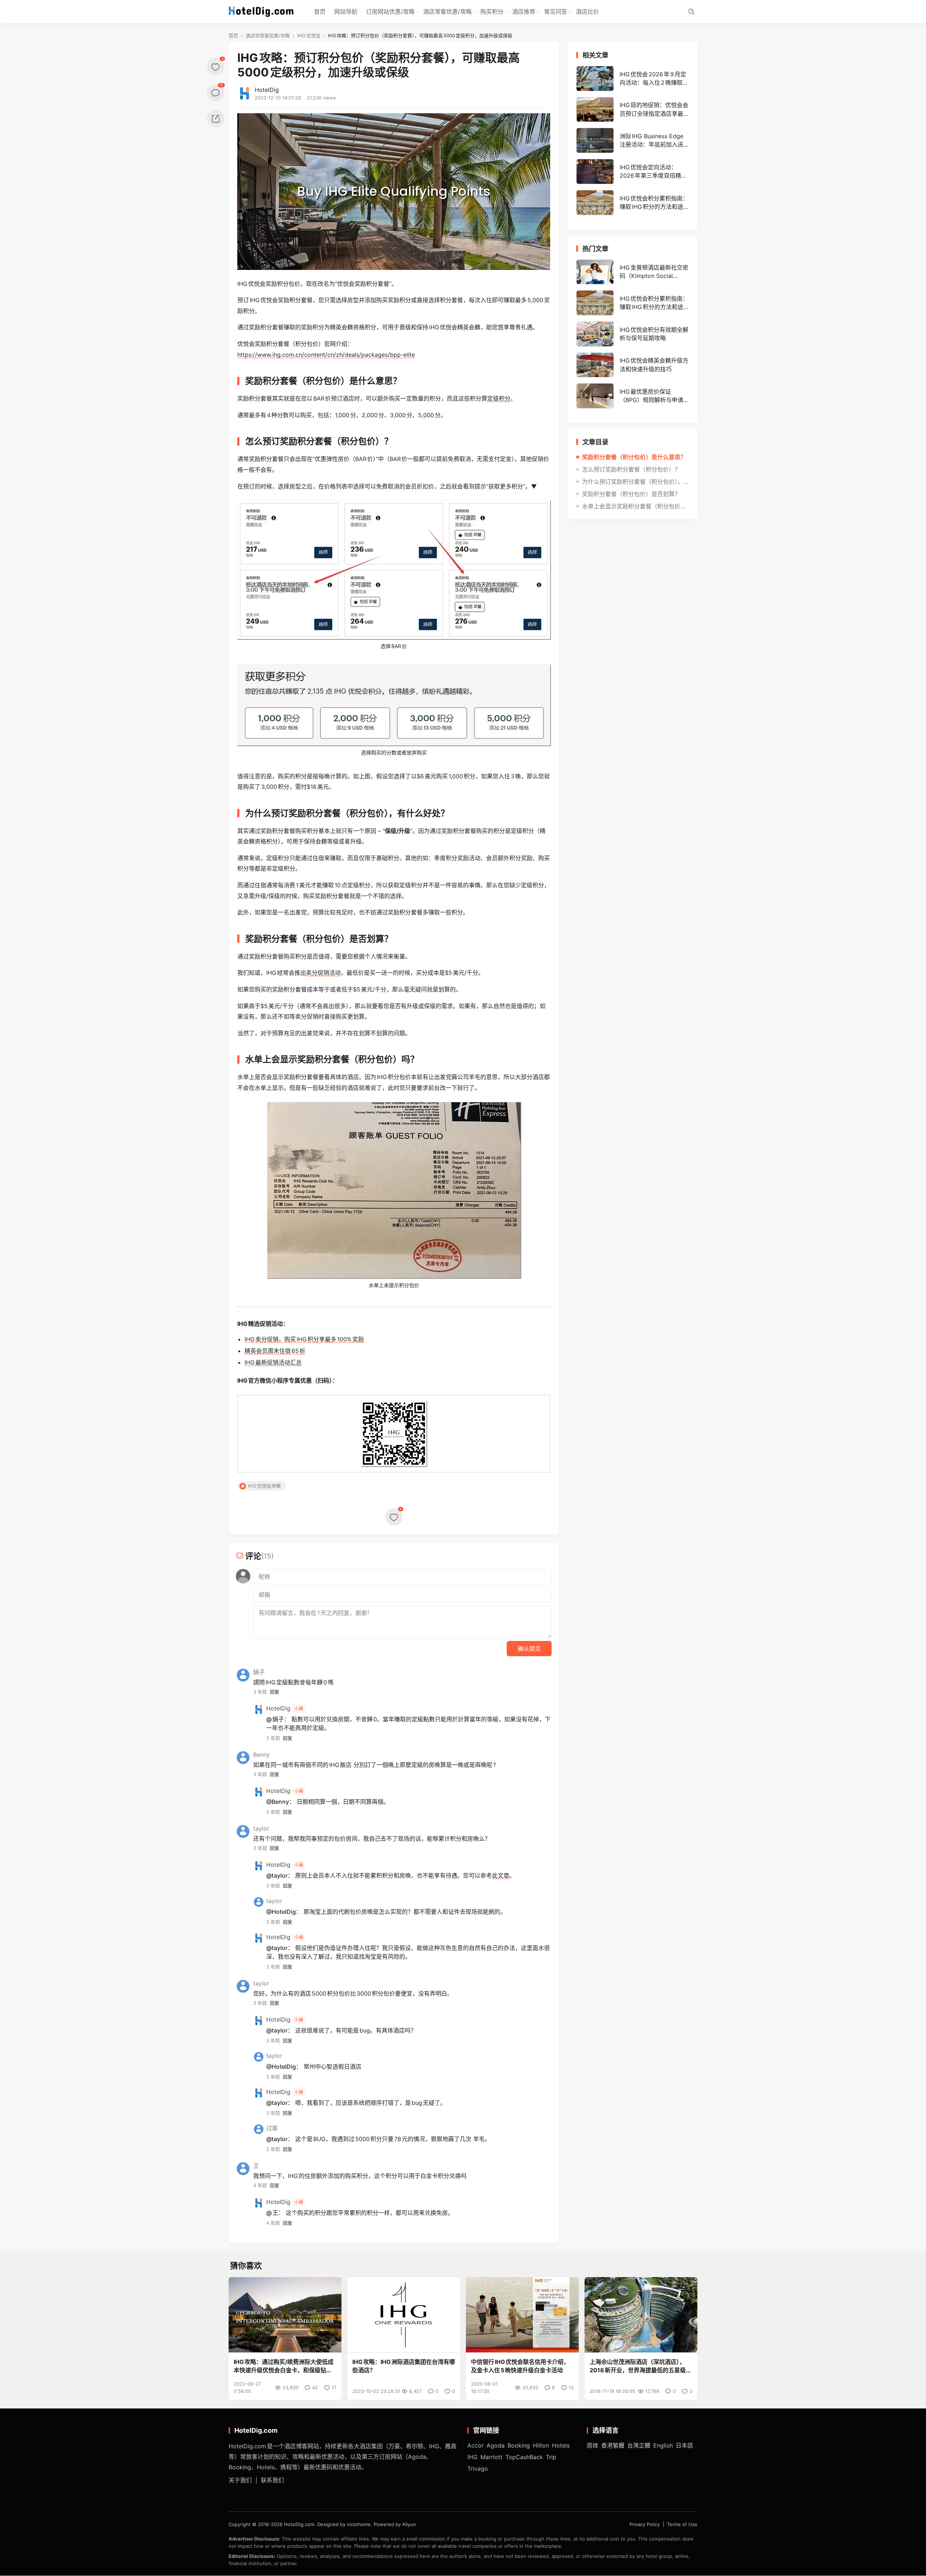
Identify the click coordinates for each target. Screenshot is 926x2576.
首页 (320, 12)
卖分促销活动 (323, 973)
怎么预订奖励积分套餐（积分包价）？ (631, 469)
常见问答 (556, 12)
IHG (472, 2457)
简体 (592, 2445)
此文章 (501, 1875)
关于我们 (240, 2480)
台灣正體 (639, 2445)
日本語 (684, 2445)
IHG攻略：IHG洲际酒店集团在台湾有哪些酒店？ (404, 2366)
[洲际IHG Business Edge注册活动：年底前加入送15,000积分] (632, 140)
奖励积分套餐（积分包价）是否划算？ (631, 494)
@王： (275, 2213)
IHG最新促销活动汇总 (273, 1362)
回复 (275, 1692)
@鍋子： (278, 1719)
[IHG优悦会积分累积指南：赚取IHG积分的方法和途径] (632, 203)
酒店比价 (587, 12)
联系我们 (272, 2480)
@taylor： (280, 1875)
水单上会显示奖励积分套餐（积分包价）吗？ (635, 506)
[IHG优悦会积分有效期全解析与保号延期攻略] (632, 334)
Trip (551, 2457)
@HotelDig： (284, 1912)
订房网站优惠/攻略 (390, 12)
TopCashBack (524, 2457)
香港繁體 (613, 2445)
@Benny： (281, 1802)
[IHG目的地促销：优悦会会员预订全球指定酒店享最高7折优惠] (632, 110)
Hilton (541, 2445)
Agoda (496, 2445)
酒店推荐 (524, 12)
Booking (519, 2445)
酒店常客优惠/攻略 (447, 12)
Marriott (491, 2457)
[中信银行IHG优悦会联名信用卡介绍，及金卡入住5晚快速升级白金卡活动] (522, 2315)
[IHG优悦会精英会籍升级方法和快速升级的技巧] (632, 365)
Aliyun (409, 2525)
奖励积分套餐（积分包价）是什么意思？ (634, 457)
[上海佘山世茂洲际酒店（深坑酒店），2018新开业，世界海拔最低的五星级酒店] (641, 2315)
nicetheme (359, 2525)
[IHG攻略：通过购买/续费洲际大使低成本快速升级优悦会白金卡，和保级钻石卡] (285, 2315)
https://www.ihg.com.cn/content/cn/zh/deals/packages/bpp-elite (326, 355)
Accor (475, 2445)
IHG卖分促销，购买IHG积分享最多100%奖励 (304, 1339)
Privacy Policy (645, 2525)
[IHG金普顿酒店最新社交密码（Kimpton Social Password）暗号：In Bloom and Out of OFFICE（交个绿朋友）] (632, 272)
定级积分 (499, 398)
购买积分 (492, 12)
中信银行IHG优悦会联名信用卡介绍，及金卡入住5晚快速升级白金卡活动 (520, 2366)
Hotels (561, 2445)
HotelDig (267, 90)
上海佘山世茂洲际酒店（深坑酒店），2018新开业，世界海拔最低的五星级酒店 (641, 2366)
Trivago (478, 2469)
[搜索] (691, 12)
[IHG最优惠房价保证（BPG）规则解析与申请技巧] (632, 396)
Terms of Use (682, 2525)
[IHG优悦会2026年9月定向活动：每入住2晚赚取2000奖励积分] (632, 79)
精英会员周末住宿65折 (275, 1351)
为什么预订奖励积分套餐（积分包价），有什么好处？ (635, 482)
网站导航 (346, 12)
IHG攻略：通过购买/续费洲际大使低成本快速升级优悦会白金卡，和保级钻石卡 (284, 2366)
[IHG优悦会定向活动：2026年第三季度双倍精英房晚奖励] (632, 172)
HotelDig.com (299, 2525)
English (663, 2445)
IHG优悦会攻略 (264, 1486)
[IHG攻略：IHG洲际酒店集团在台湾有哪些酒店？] (404, 2315)
